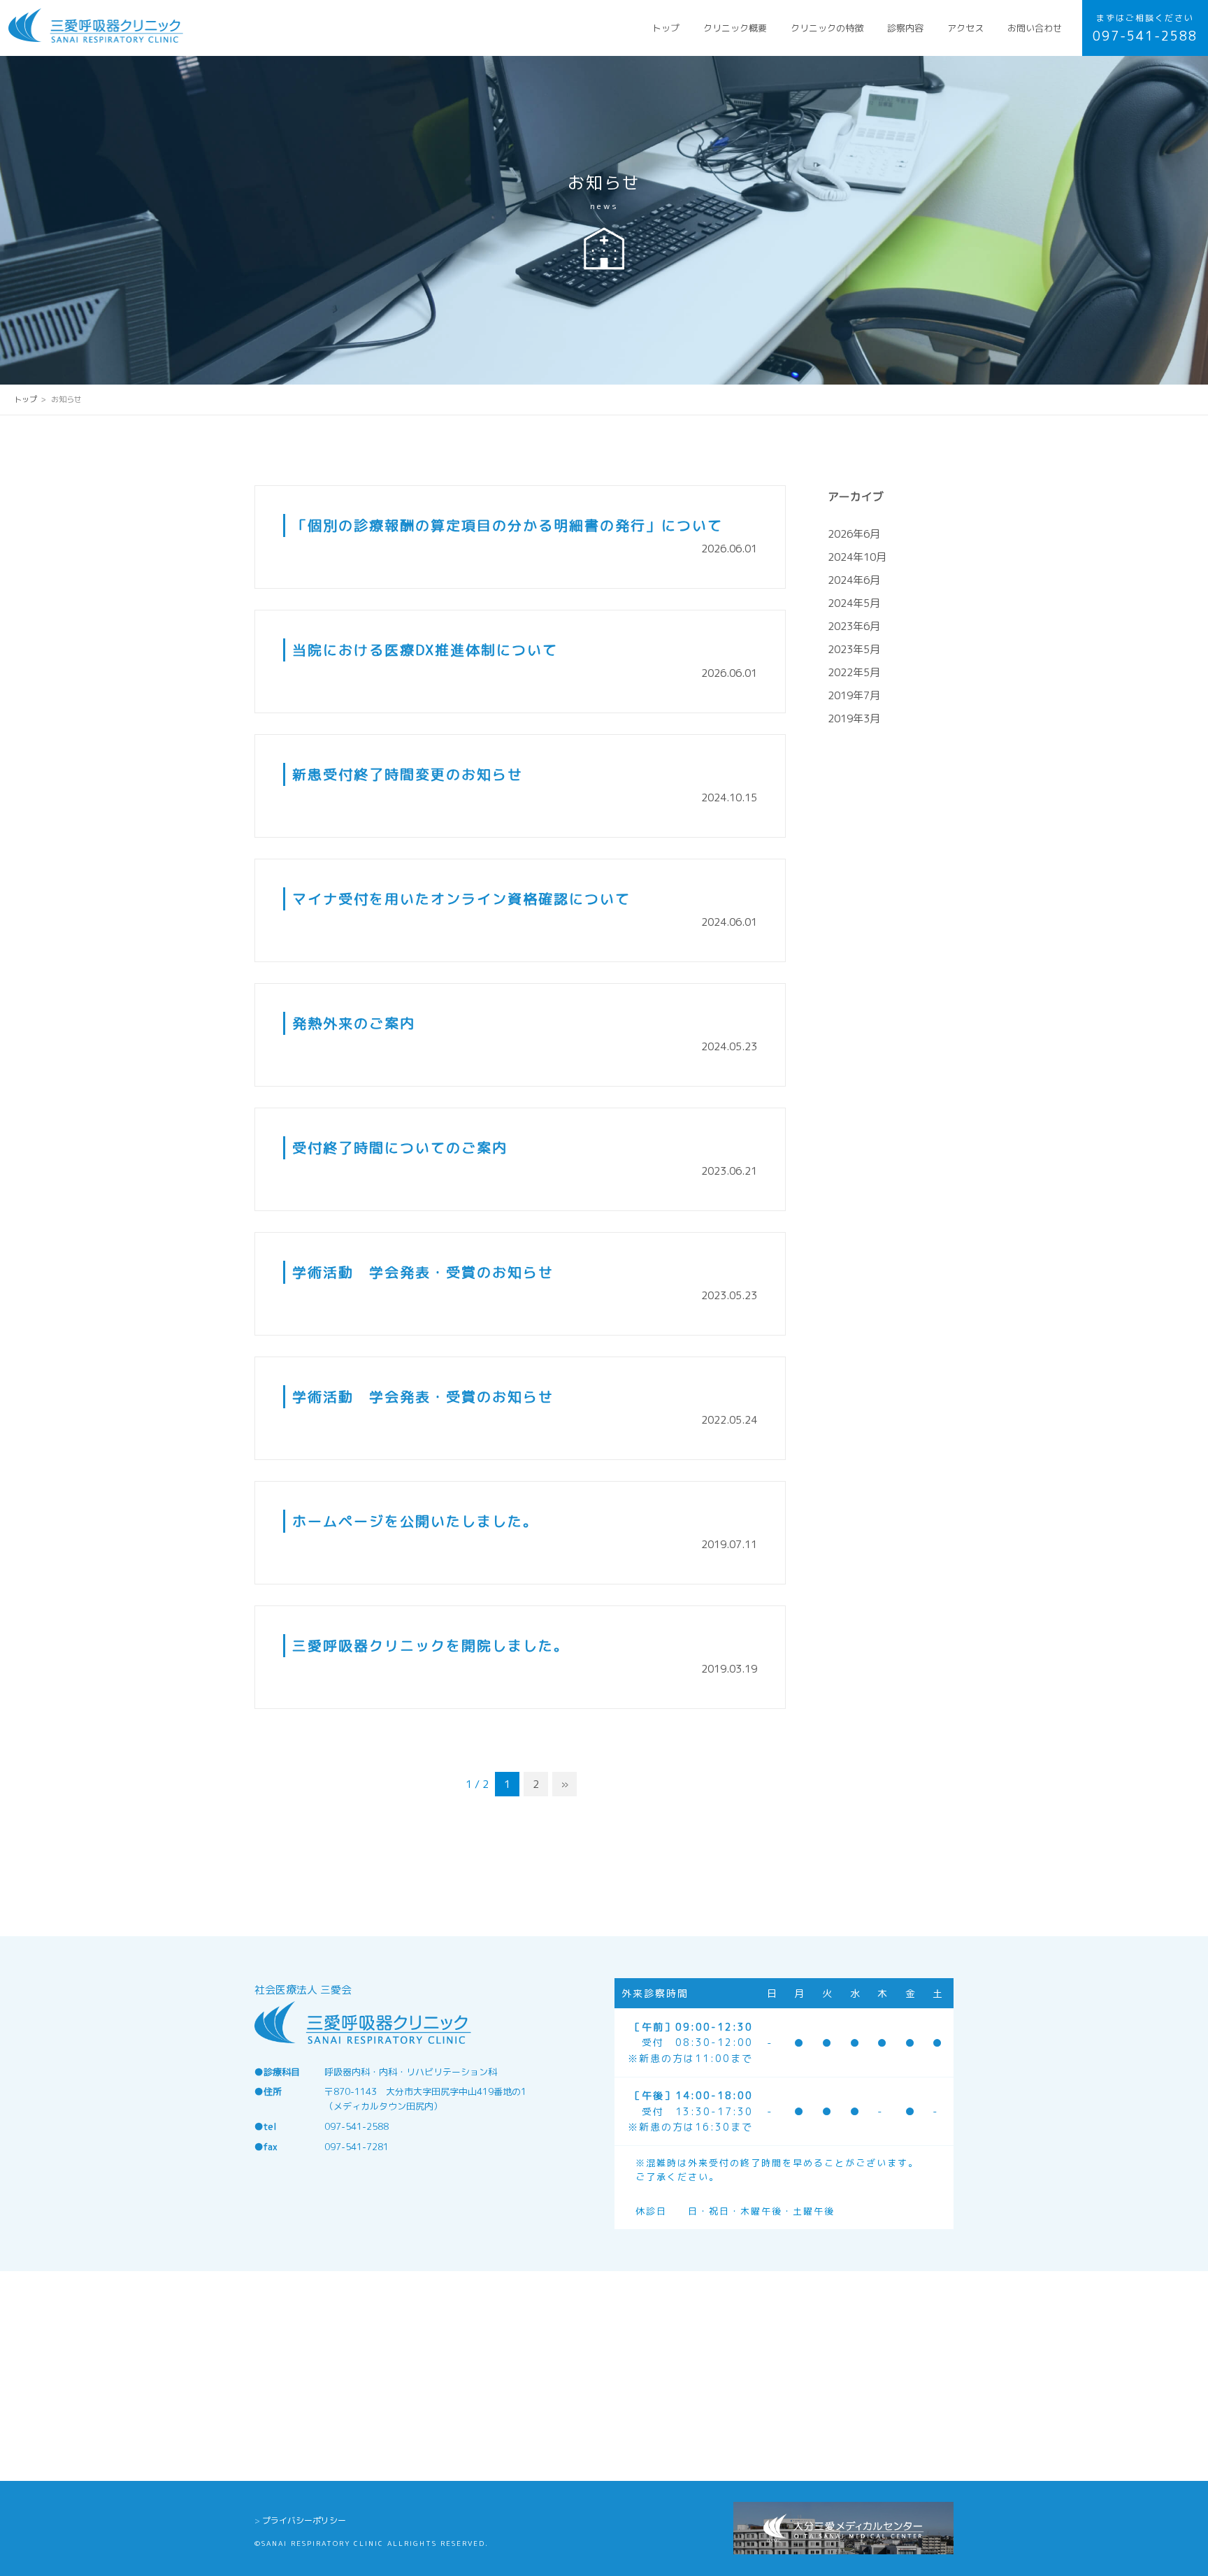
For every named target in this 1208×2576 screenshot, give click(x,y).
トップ (666, 28)
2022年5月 (854, 672)
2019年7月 (854, 695)
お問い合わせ (1035, 28)
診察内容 (905, 28)
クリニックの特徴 (827, 28)
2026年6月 (854, 534)
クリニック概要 (735, 28)
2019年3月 (854, 718)
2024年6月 (854, 580)
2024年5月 (854, 603)
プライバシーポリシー (304, 2520)
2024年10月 (857, 557)
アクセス (965, 28)
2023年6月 (854, 626)
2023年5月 (854, 649)
